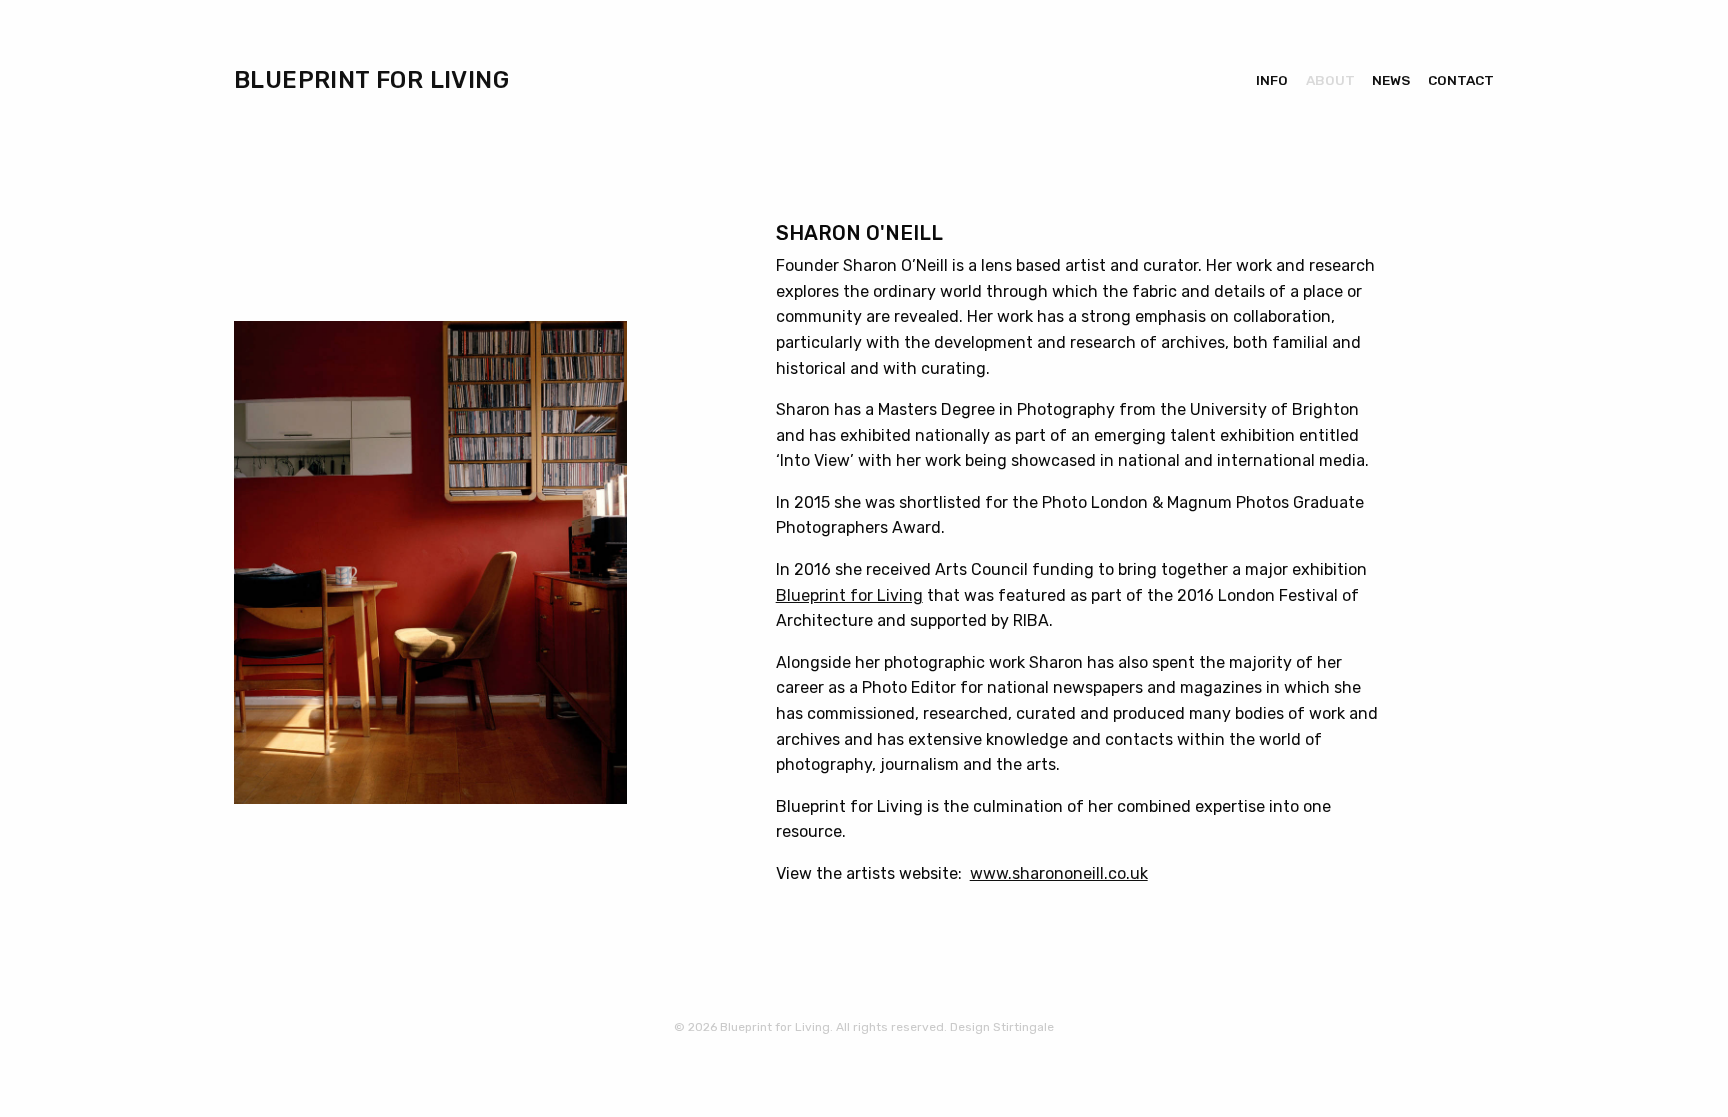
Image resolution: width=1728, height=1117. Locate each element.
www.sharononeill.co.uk (1059, 873)
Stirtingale (1023, 1027)
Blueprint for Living (371, 80)
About (1330, 80)
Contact (1461, 80)
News (1391, 80)
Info (1272, 80)
